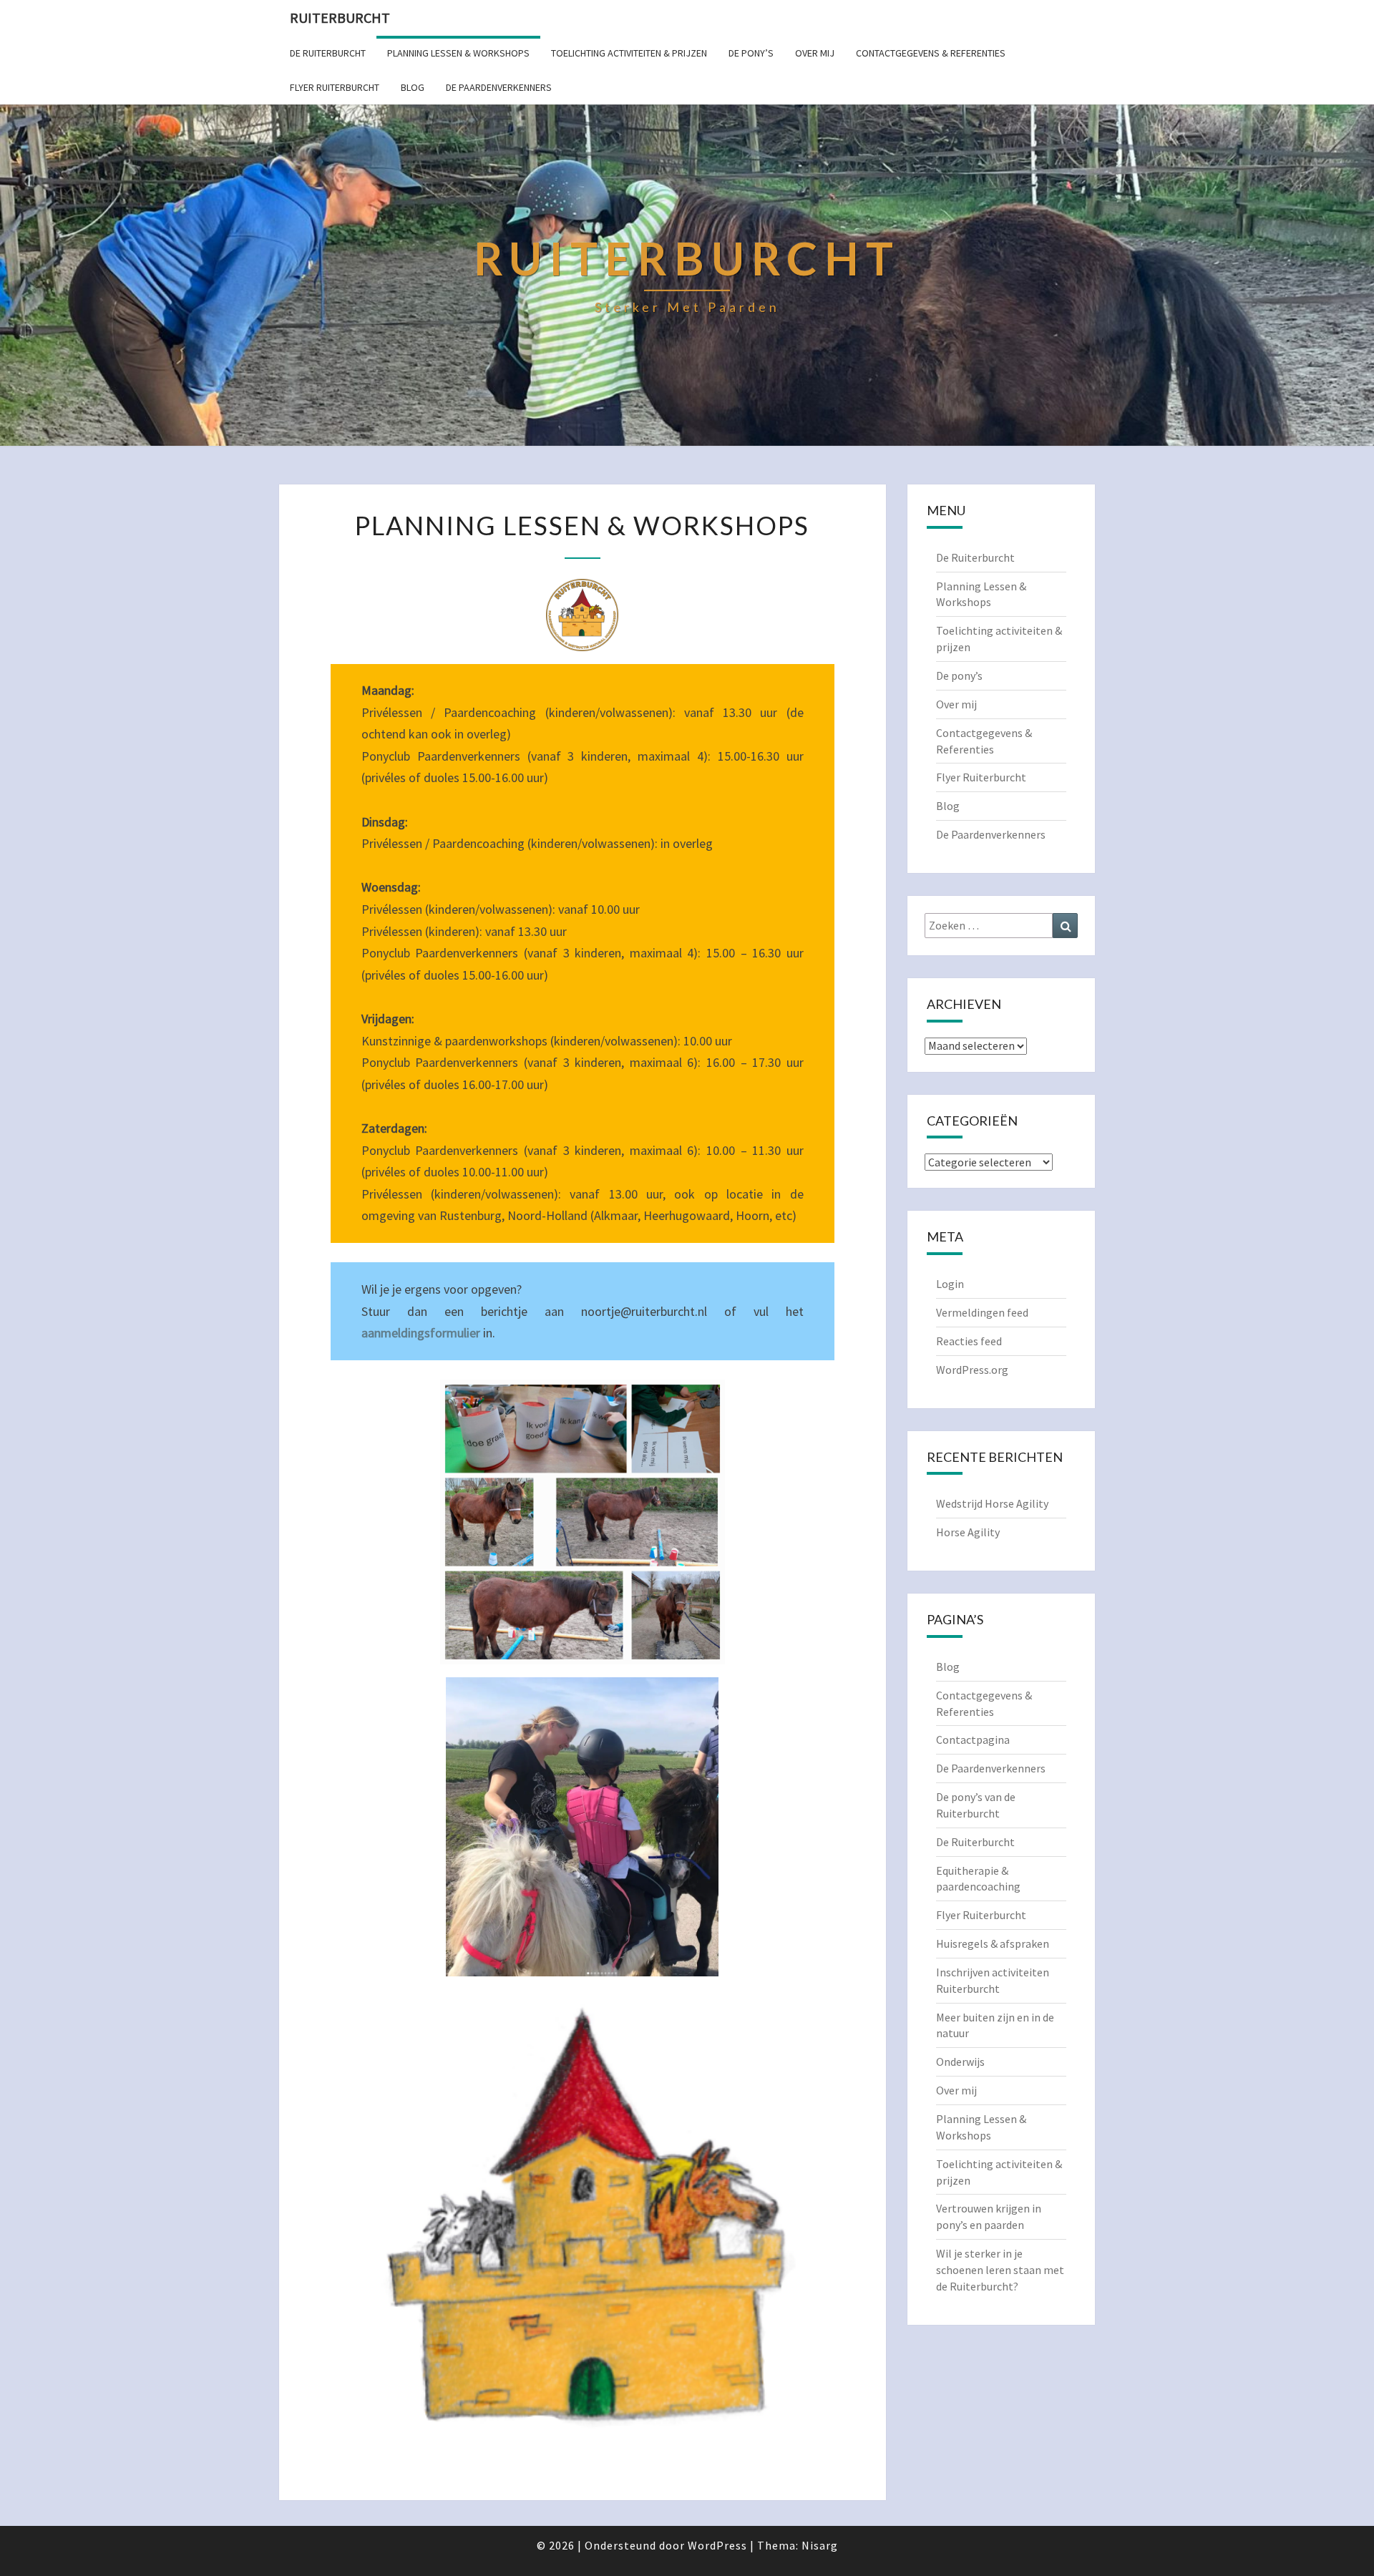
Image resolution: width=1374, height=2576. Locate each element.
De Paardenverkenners (499, 87)
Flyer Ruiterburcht (335, 87)
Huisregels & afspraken (993, 1943)
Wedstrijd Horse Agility (992, 1503)
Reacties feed (969, 1341)
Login (950, 1284)
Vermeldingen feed (982, 1312)
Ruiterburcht (340, 18)
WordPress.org (972, 1370)
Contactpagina (973, 1740)
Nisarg (820, 2545)
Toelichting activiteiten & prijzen (629, 53)
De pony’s (751, 53)
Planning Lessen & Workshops (458, 53)
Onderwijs (960, 2062)
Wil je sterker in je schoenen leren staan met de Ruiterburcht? (1000, 2270)
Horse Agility (968, 1532)
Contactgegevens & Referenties (931, 53)
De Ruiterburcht (328, 53)
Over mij (815, 53)
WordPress (717, 2545)
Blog (413, 87)
